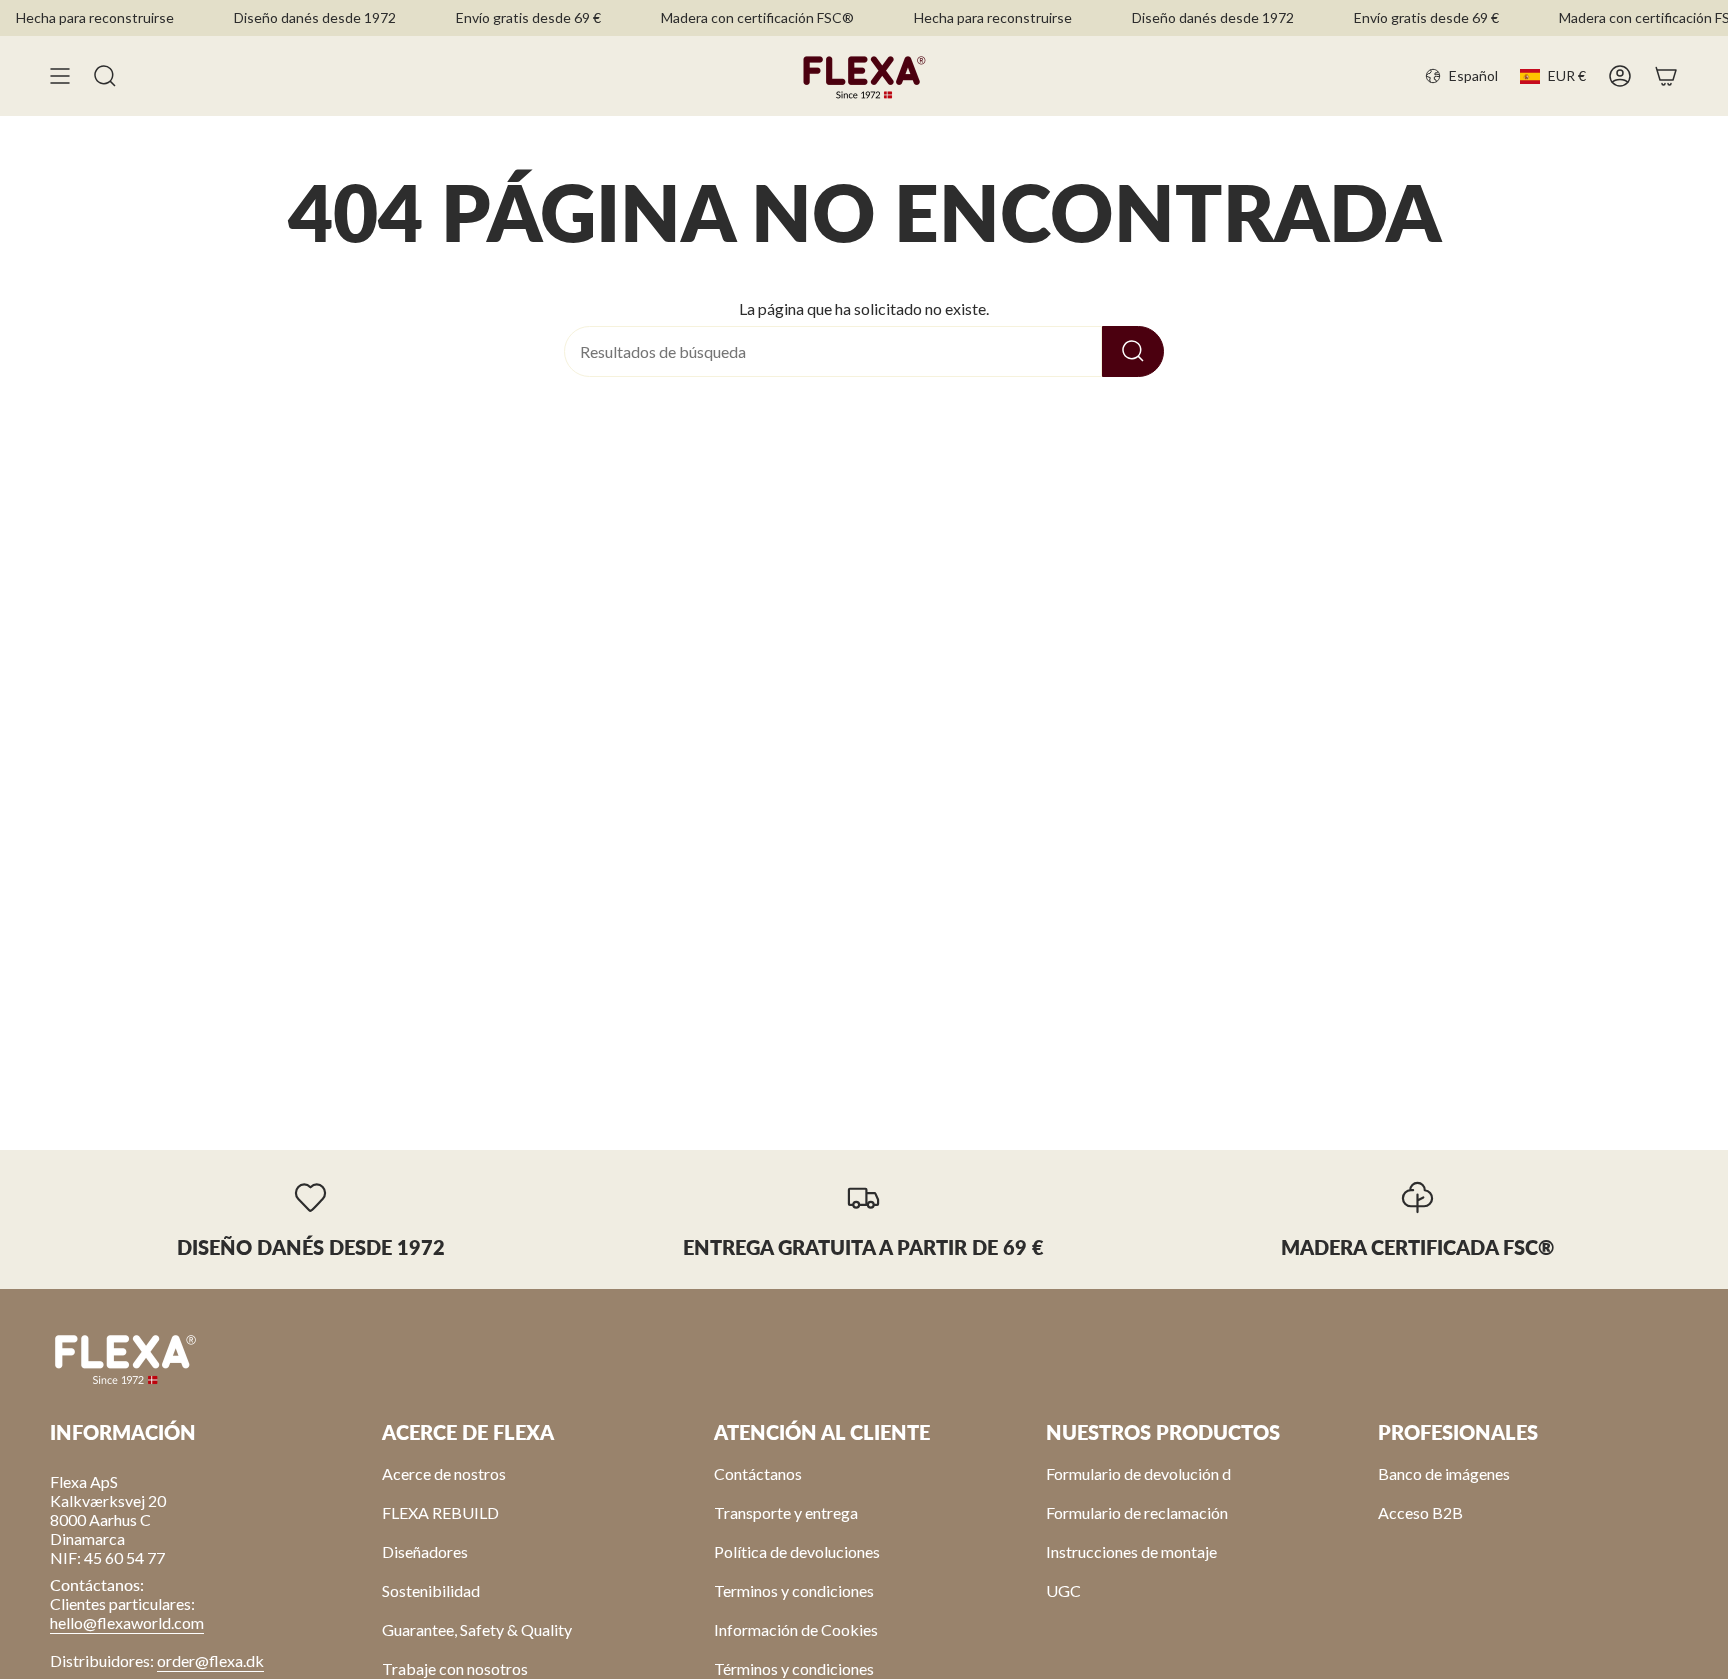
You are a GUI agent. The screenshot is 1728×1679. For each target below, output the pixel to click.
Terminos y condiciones (794, 1590)
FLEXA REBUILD (440, 1512)
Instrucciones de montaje (1131, 1551)
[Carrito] (1666, 76)
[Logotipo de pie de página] (125, 1358)
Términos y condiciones (794, 1668)
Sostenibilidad (431, 1590)
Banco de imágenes (1444, 1473)
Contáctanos (758, 1473)
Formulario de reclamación (1137, 1512)
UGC (1063, 1590)
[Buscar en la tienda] (1133, 351)
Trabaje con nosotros (455, 1668)
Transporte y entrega (786, 1512)
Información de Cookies (796, 1629)
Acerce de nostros (444, 1473)
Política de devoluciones (797, 1551)
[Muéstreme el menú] (60, 76)
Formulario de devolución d (1138, 1473)
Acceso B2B (1420, 1512)
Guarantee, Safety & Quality (477, 1629)
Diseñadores (425, 1551)
